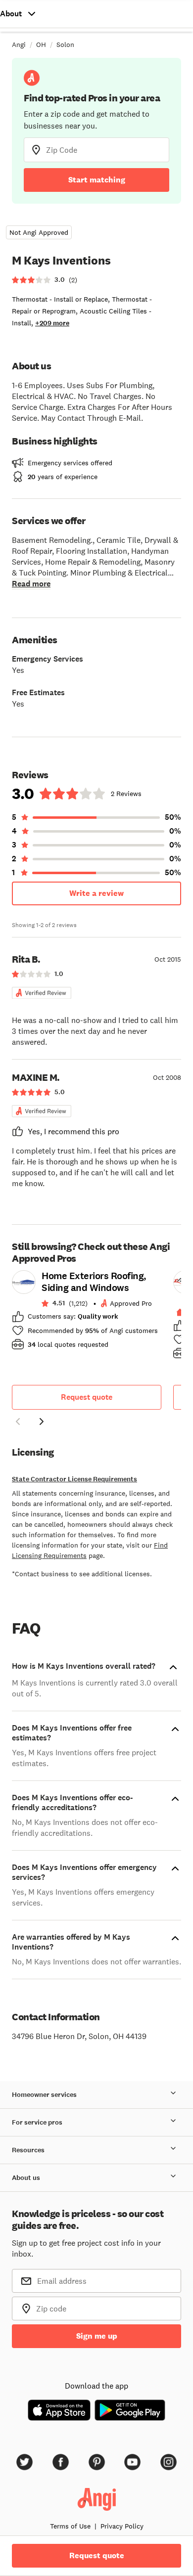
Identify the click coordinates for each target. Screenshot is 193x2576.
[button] (18, 1423)
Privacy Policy (122, 2526)
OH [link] (41, 44)
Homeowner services (44, 2095)
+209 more (52, 323)
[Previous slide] (18, 1421)
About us (26, 2178)
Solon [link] (65, 44)
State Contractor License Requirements (74, 1479)
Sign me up (97, 2336)
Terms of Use (70, 2526)
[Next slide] (42, 1421)
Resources (28, 2150)
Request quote (87, 1397)
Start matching (97, 180)
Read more (31, 584)
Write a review (96, 893)
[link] (87, 1313)
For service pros (37, 2122)
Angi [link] (19, 44)
